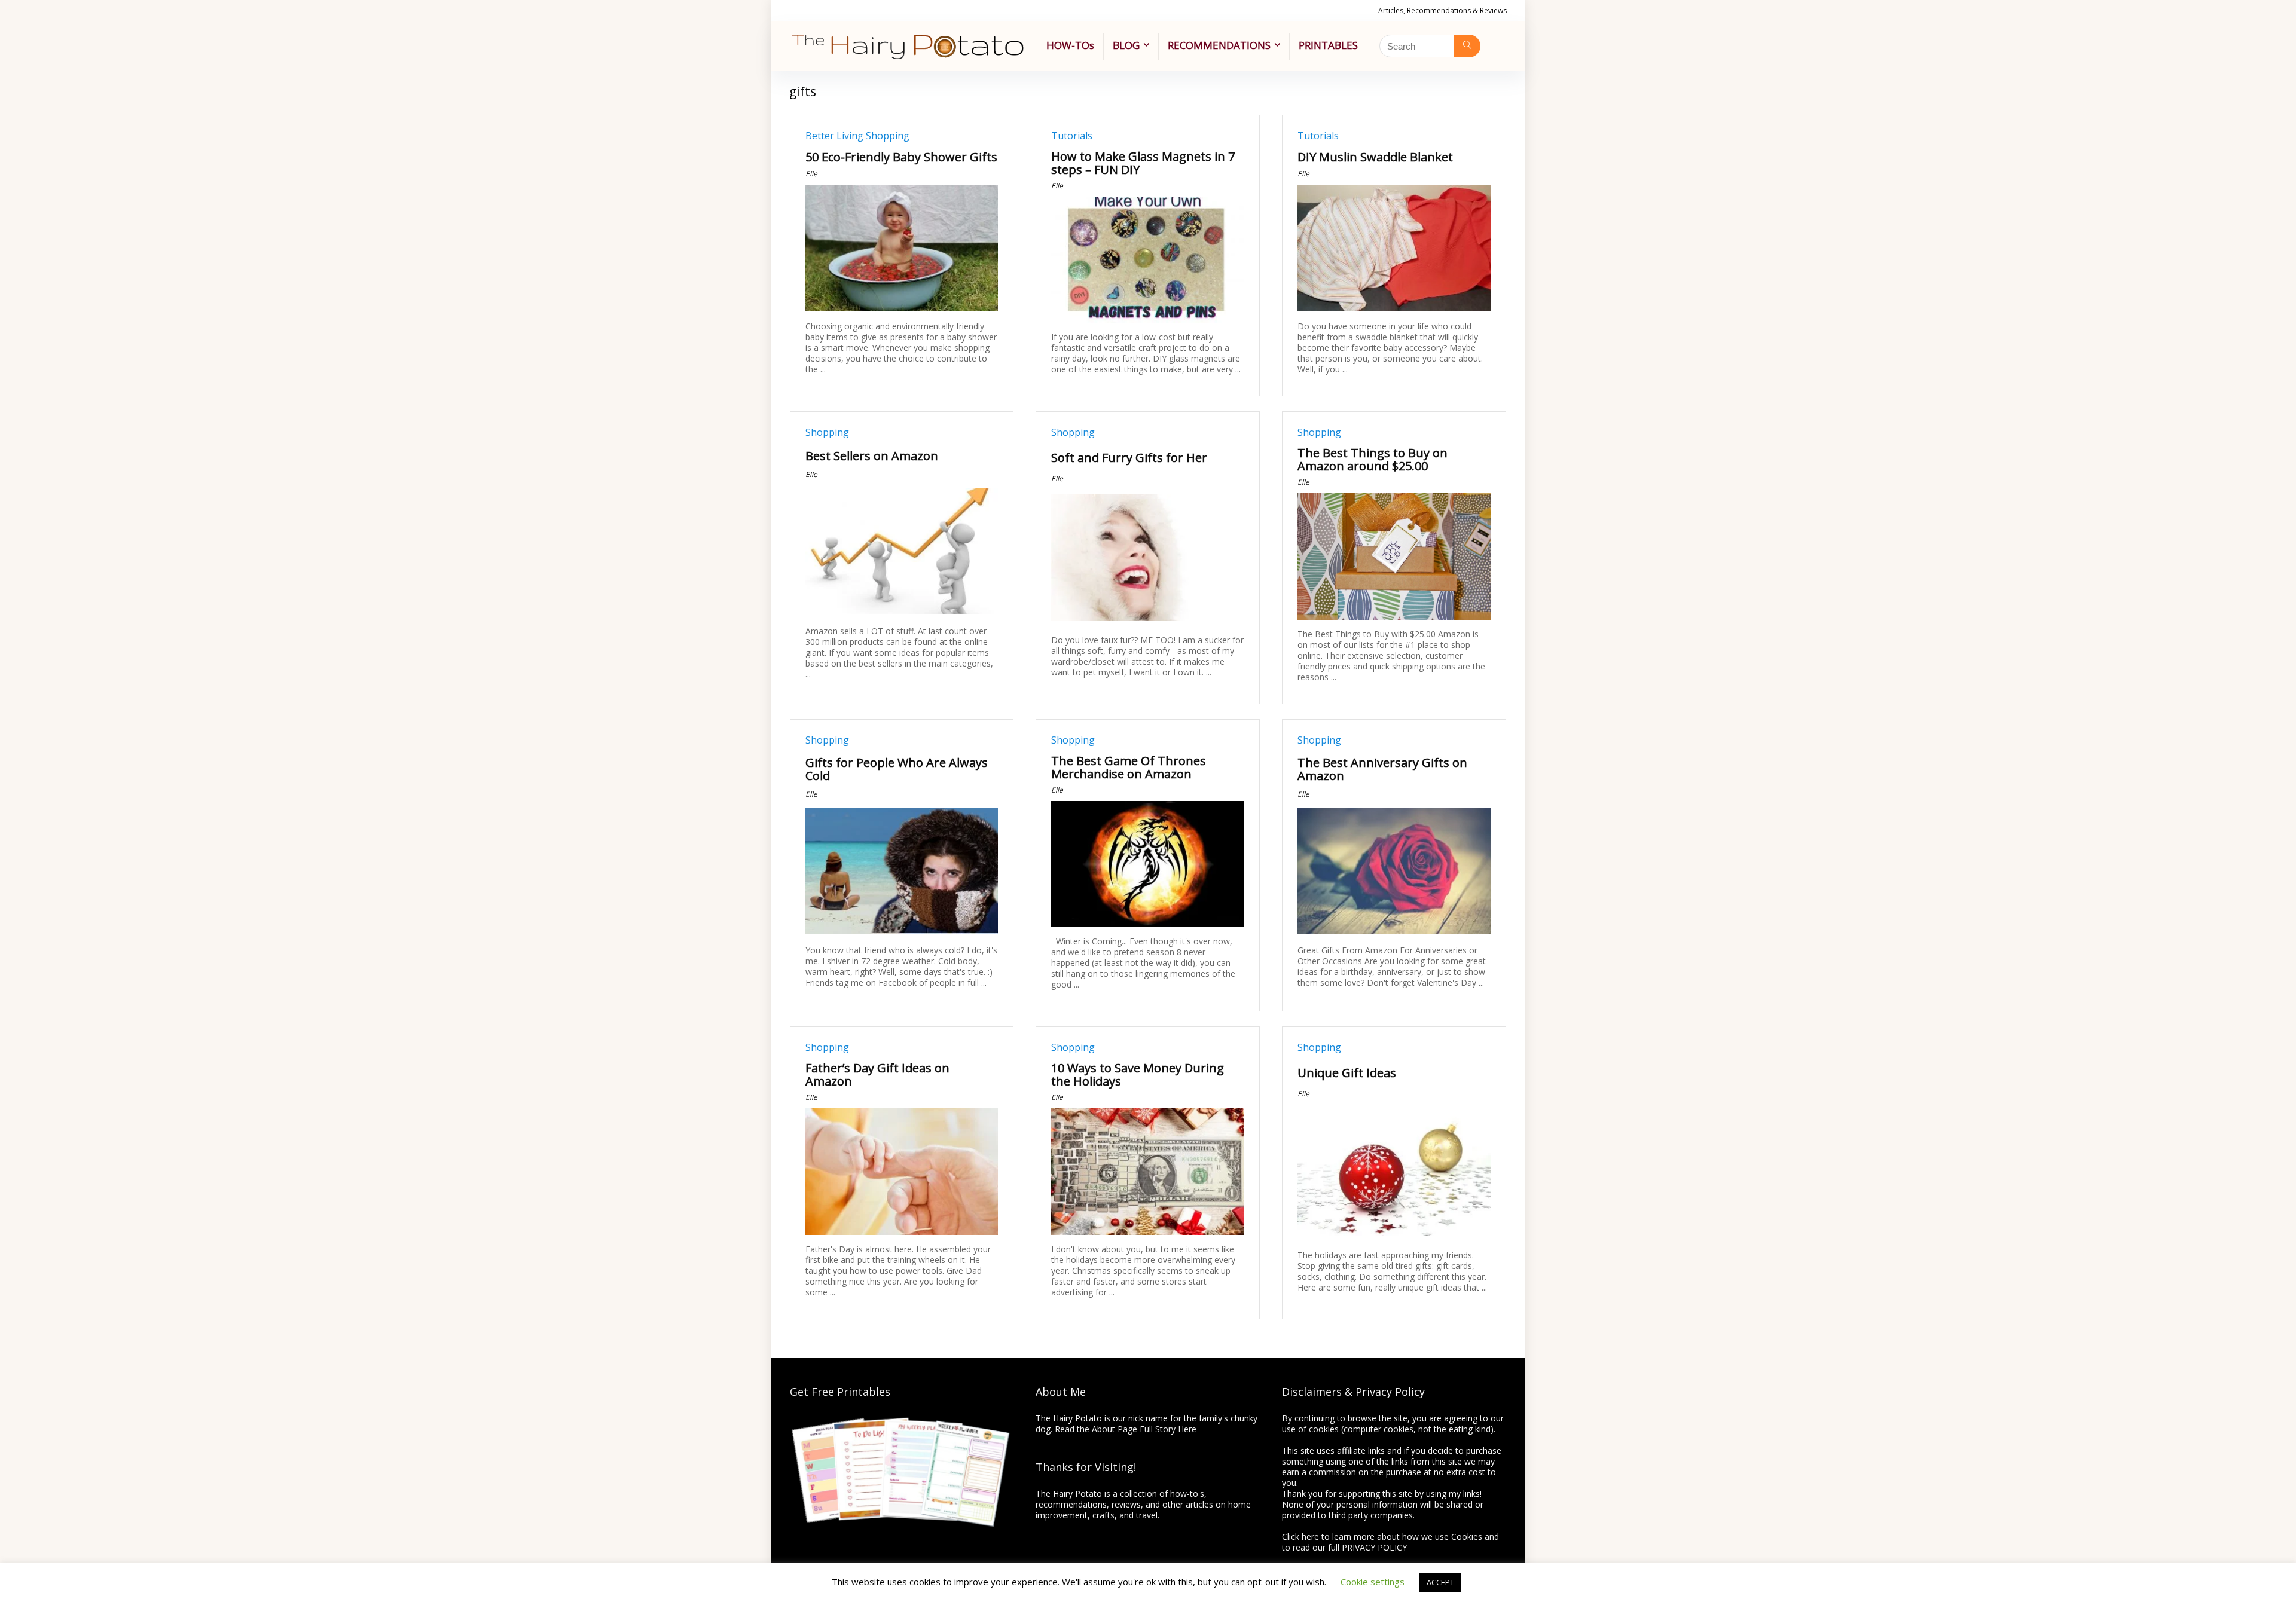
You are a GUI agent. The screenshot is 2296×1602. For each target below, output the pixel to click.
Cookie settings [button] (1373, 1582)
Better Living (834, 136)
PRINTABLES (1328, 45)
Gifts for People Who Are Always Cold (897, 769)
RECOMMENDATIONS (1219, 45)
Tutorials (1072, 136)
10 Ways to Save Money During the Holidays (1138, 1074)
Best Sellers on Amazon (872, 456)
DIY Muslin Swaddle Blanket (1375, 157)
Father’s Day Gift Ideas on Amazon (877, 1074)
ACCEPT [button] (1440, 1582)
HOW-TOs (1070, 45)
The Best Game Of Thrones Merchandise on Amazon (1129, 767)
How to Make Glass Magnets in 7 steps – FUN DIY (1143, 163)
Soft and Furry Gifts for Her (1129, 458)
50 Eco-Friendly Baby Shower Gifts (901, 157)
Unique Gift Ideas (1347, 1073)
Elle (811, 174)
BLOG (1126, 45)
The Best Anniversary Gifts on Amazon (1382, 769)
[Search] (1467, 46)
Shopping (888, 136)
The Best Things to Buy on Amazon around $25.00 (1373, 459)
